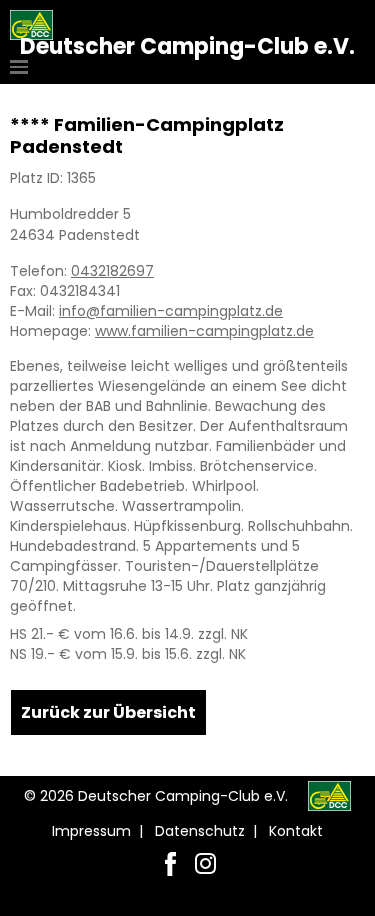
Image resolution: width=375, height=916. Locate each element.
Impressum (91, 831)
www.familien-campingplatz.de (204, 331)
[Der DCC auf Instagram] (205, 863)
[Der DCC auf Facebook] (170, 863)
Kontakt (296, 831)
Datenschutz (200, 831)
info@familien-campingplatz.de (171, 311)
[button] (21, 67)
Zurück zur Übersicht (108, 712)
